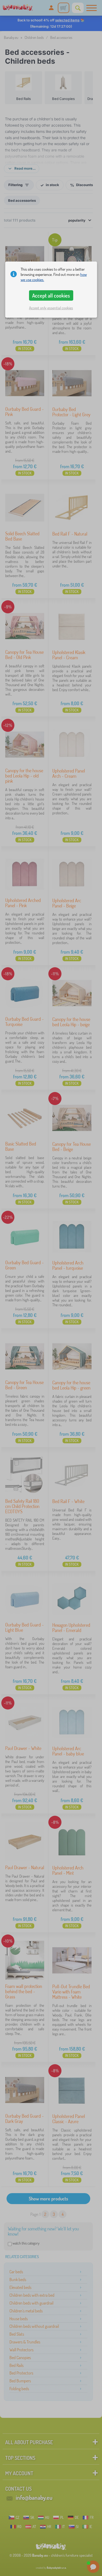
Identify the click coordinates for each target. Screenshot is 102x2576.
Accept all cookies (51, 295)
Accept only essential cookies (51, 308)
